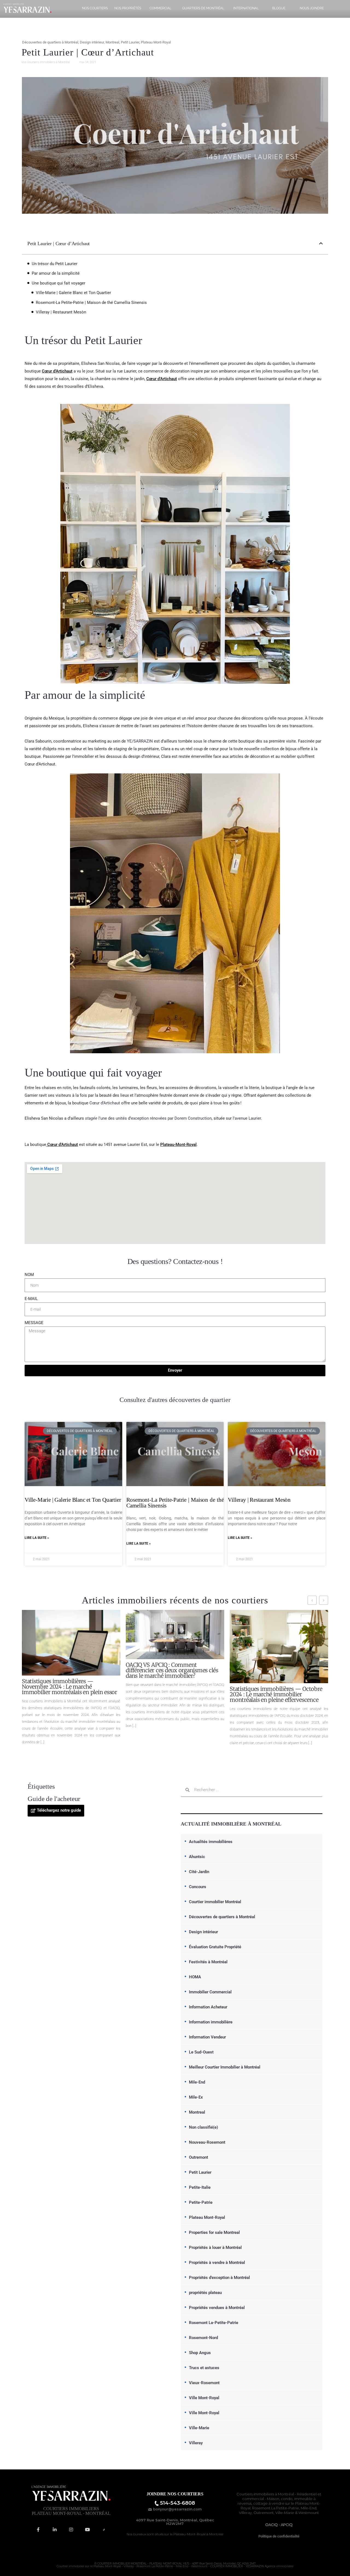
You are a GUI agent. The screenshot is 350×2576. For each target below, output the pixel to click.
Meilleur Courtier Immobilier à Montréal (225, 2067)
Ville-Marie (199, 2428)
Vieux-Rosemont (204, 2383)
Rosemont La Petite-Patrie (276, 2508)
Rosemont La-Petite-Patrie (214, 2323)
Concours (198, 1887)
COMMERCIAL (161, 8)
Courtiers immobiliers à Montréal (265, 2494)
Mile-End (197, 2082)
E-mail (31, 1299)
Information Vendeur (207, 2037)
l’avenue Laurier (247, 1118)
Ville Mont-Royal (204, 2398)
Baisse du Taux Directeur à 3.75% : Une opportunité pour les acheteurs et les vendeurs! (278, 1687)
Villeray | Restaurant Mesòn (61, 312)
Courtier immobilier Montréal (215, 1902)
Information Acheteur (208, 2007)
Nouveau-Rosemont (207, 2142)
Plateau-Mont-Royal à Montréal (198, 2534)
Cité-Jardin (199, 1872)
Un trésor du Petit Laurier (55, 264)
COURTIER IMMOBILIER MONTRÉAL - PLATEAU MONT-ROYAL (140, 2564)
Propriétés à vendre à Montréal (217, 2263)
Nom (29, 1275)
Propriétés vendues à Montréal (217, 2308)
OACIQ (272, 2525)
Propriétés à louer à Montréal (215, 2248)
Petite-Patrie (201, 2202)
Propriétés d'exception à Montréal (219, 2278)
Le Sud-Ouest (201, 2052)
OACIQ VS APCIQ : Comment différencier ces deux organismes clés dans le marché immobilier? (68, 1670)
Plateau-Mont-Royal (178, 1145)
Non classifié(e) (203, 2127)
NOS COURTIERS (95, 8)
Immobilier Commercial (210, 1992)
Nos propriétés (128, 8)
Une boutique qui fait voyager (59, 283)
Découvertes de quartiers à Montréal (50, 42)
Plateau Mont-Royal (156, 42)
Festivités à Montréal (208, 1962)
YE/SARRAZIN (140, 741)
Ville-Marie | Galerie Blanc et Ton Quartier (73, 293)
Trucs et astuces (204, 2368)
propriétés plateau (205, 2293)
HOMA (195, 1977)
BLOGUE (279, 8)
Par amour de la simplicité (56, 273)
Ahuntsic (197, 1857)
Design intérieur (92, 42)
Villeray (196, 2443)
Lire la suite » (37, 1538)
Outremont (199, 2157)
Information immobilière (211, 2022)
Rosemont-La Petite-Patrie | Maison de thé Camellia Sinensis (91, 303)
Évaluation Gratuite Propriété (215, 1947)
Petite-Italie (200, 2187)
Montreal (112, 42)
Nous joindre (312, 8)
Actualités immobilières (211, 1842)
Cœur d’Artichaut (57, 371)
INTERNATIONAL (246, 8)
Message (34, 1323)
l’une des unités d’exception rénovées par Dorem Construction (148, 1118)
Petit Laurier (130, 42)
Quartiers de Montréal (203, 8)
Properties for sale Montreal (214, 2232)
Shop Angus (200, 2353)
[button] (321, 243)
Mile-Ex (196, 2097)
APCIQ (287, 2525)
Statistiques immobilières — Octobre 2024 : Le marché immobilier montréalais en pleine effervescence (172, 1694)
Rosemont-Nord (203, 2338)
